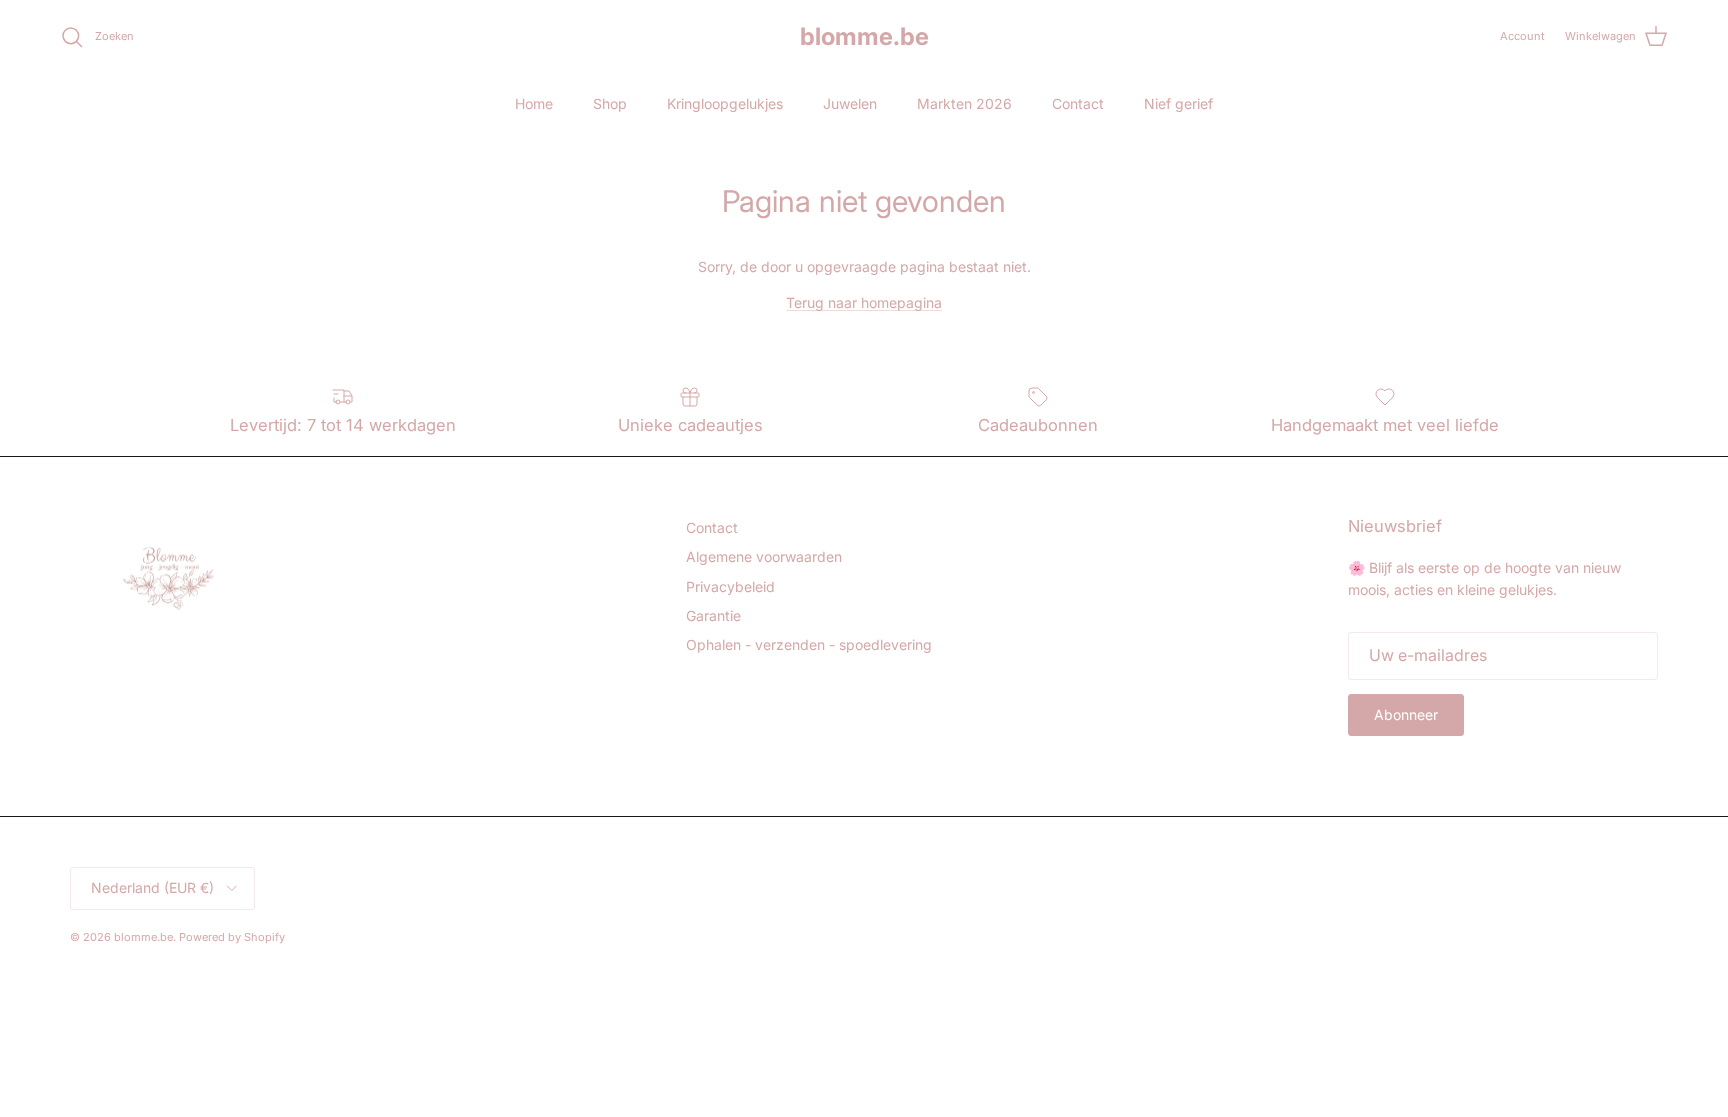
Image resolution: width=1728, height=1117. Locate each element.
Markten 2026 (964, 103)
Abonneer (1406, 714)
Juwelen (850, 103)
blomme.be (143, 937)
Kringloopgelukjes (725, 103)
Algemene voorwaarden (764, 556)
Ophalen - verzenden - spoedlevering (809, 644)
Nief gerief (1178, 103)
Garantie (713, 615)
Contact (1078, 103)
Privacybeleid (730, 586)
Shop (610, 103)
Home (534, 103)
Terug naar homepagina (864, 302)
